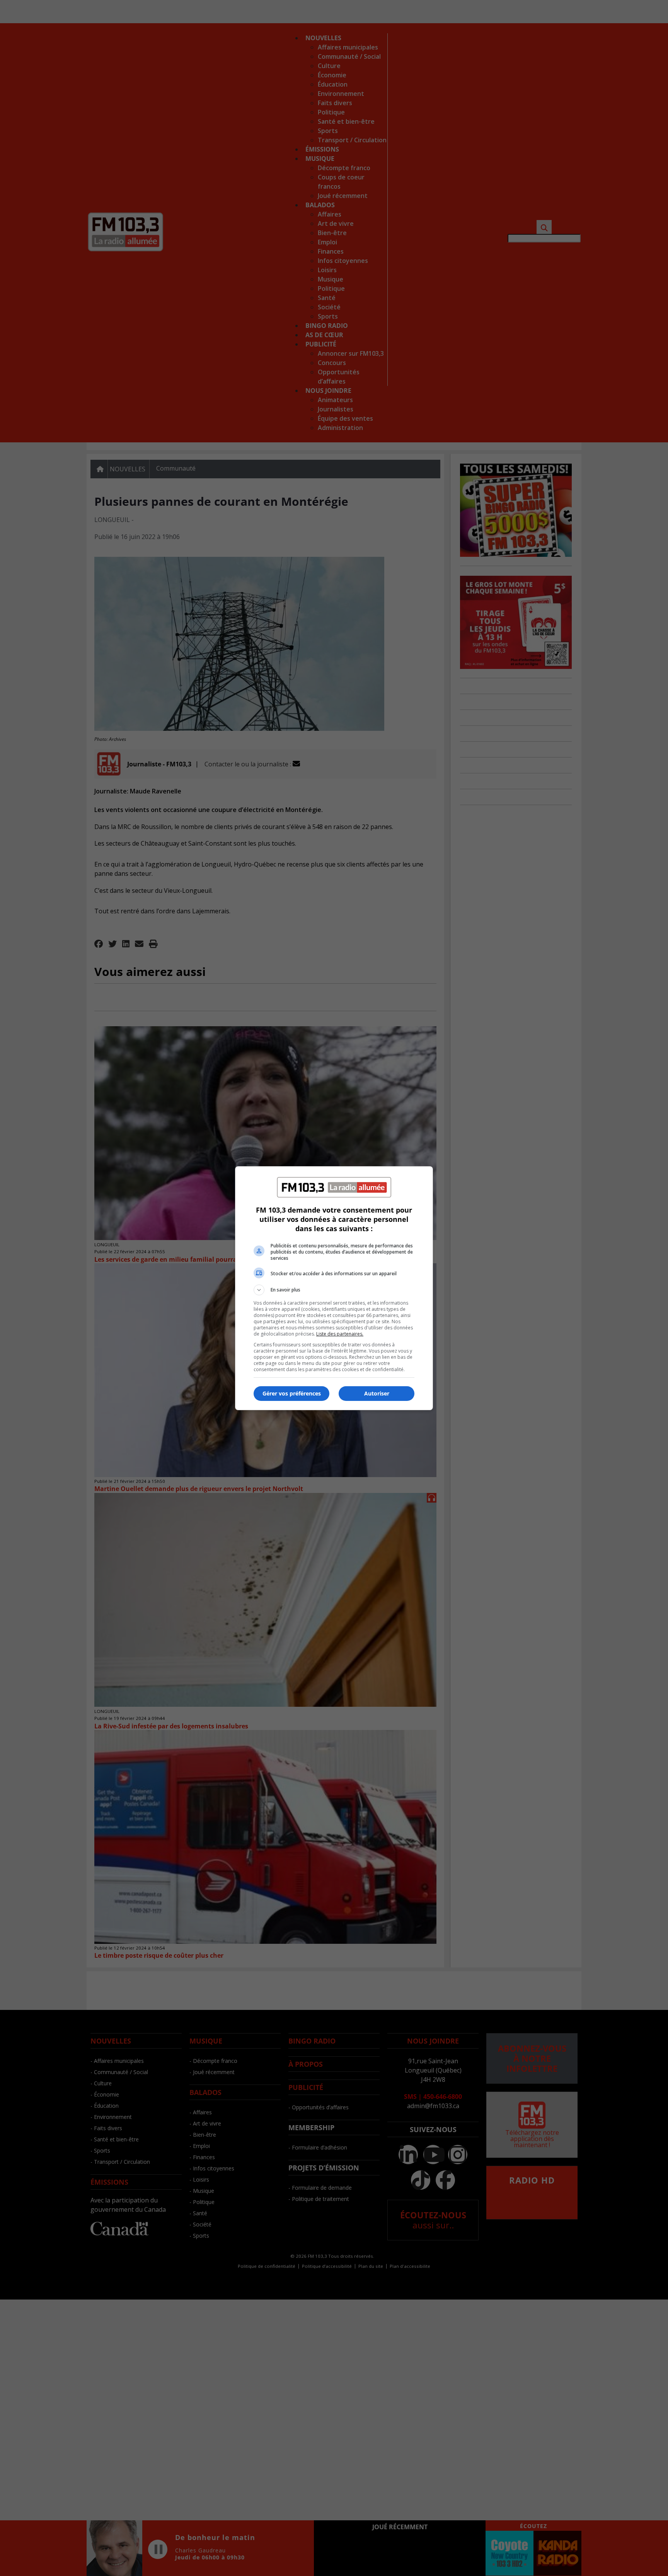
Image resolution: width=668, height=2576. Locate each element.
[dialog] (334, 1288)
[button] (334, 1290)
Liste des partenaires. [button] (340, 1334)
